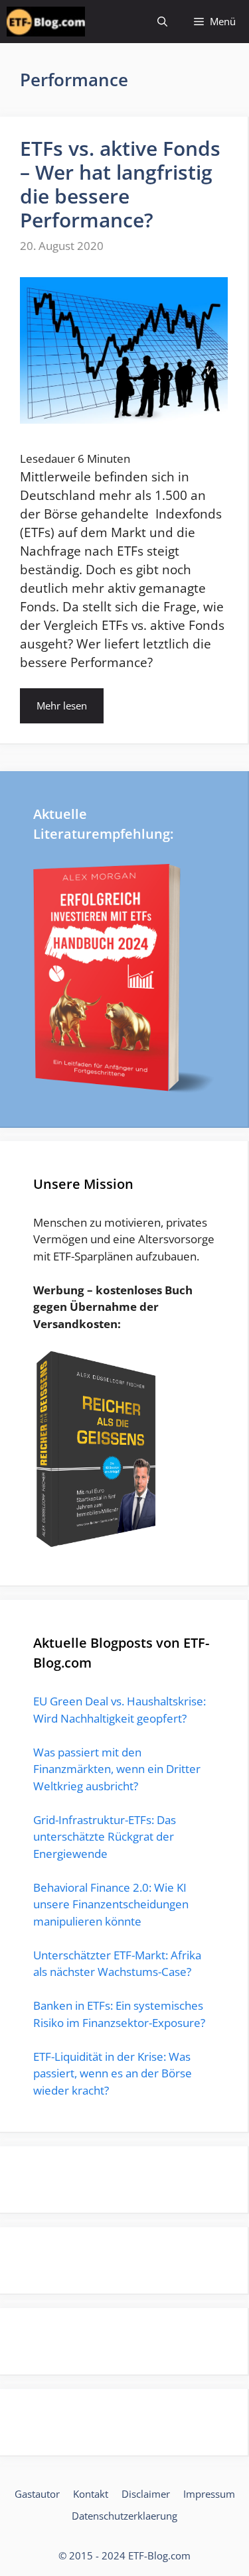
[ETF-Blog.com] (46, 22)
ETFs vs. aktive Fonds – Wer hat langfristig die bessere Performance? (120, 184)
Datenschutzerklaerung (124, 2516)
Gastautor (37, 2494)
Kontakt (91, 2494)
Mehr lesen (62, 705)
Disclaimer (146, 2494)
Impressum (209, 2494)
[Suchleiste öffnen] (162, 22)
